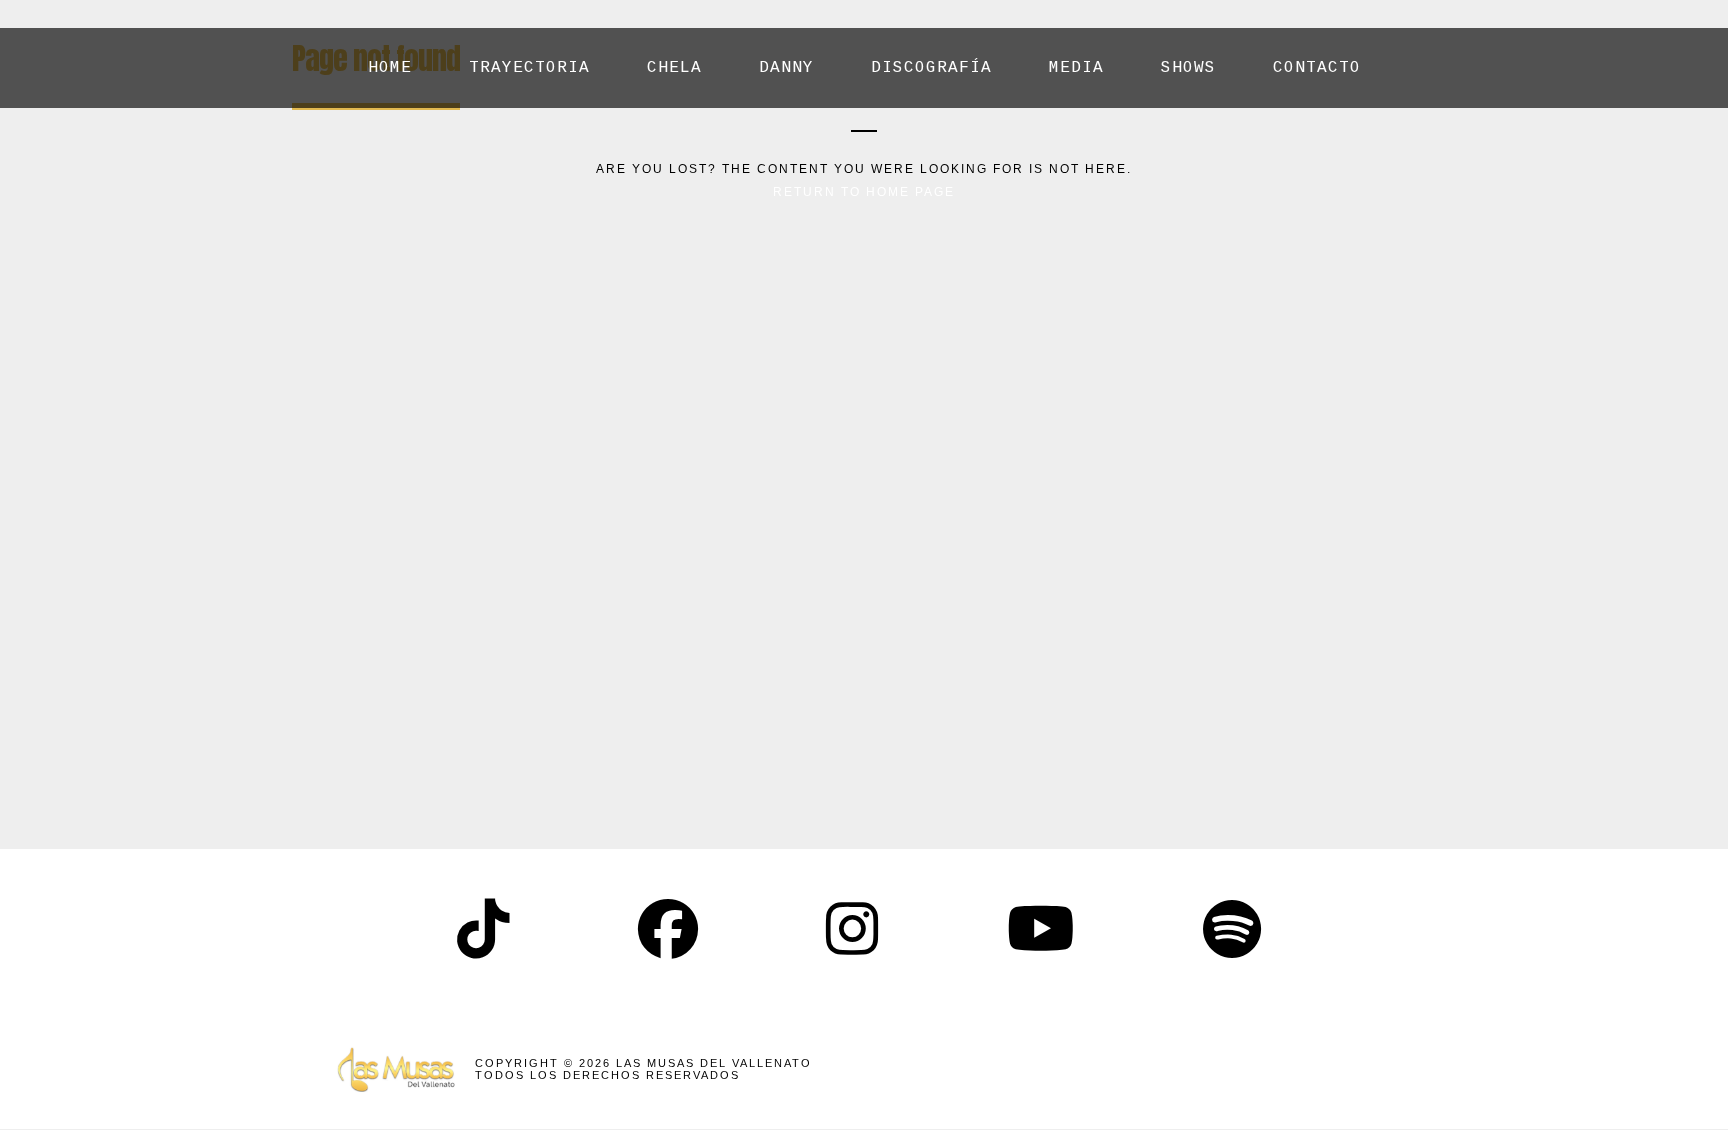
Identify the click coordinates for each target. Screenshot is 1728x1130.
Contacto (1317, 68)
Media (1076, 68)
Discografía (931, 68)
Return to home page (864, 192)
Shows (1188, 68)
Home (390, 68)
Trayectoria (529, 68)
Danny (786, 68)
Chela (674, 68)
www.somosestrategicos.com (1277, 1069)
